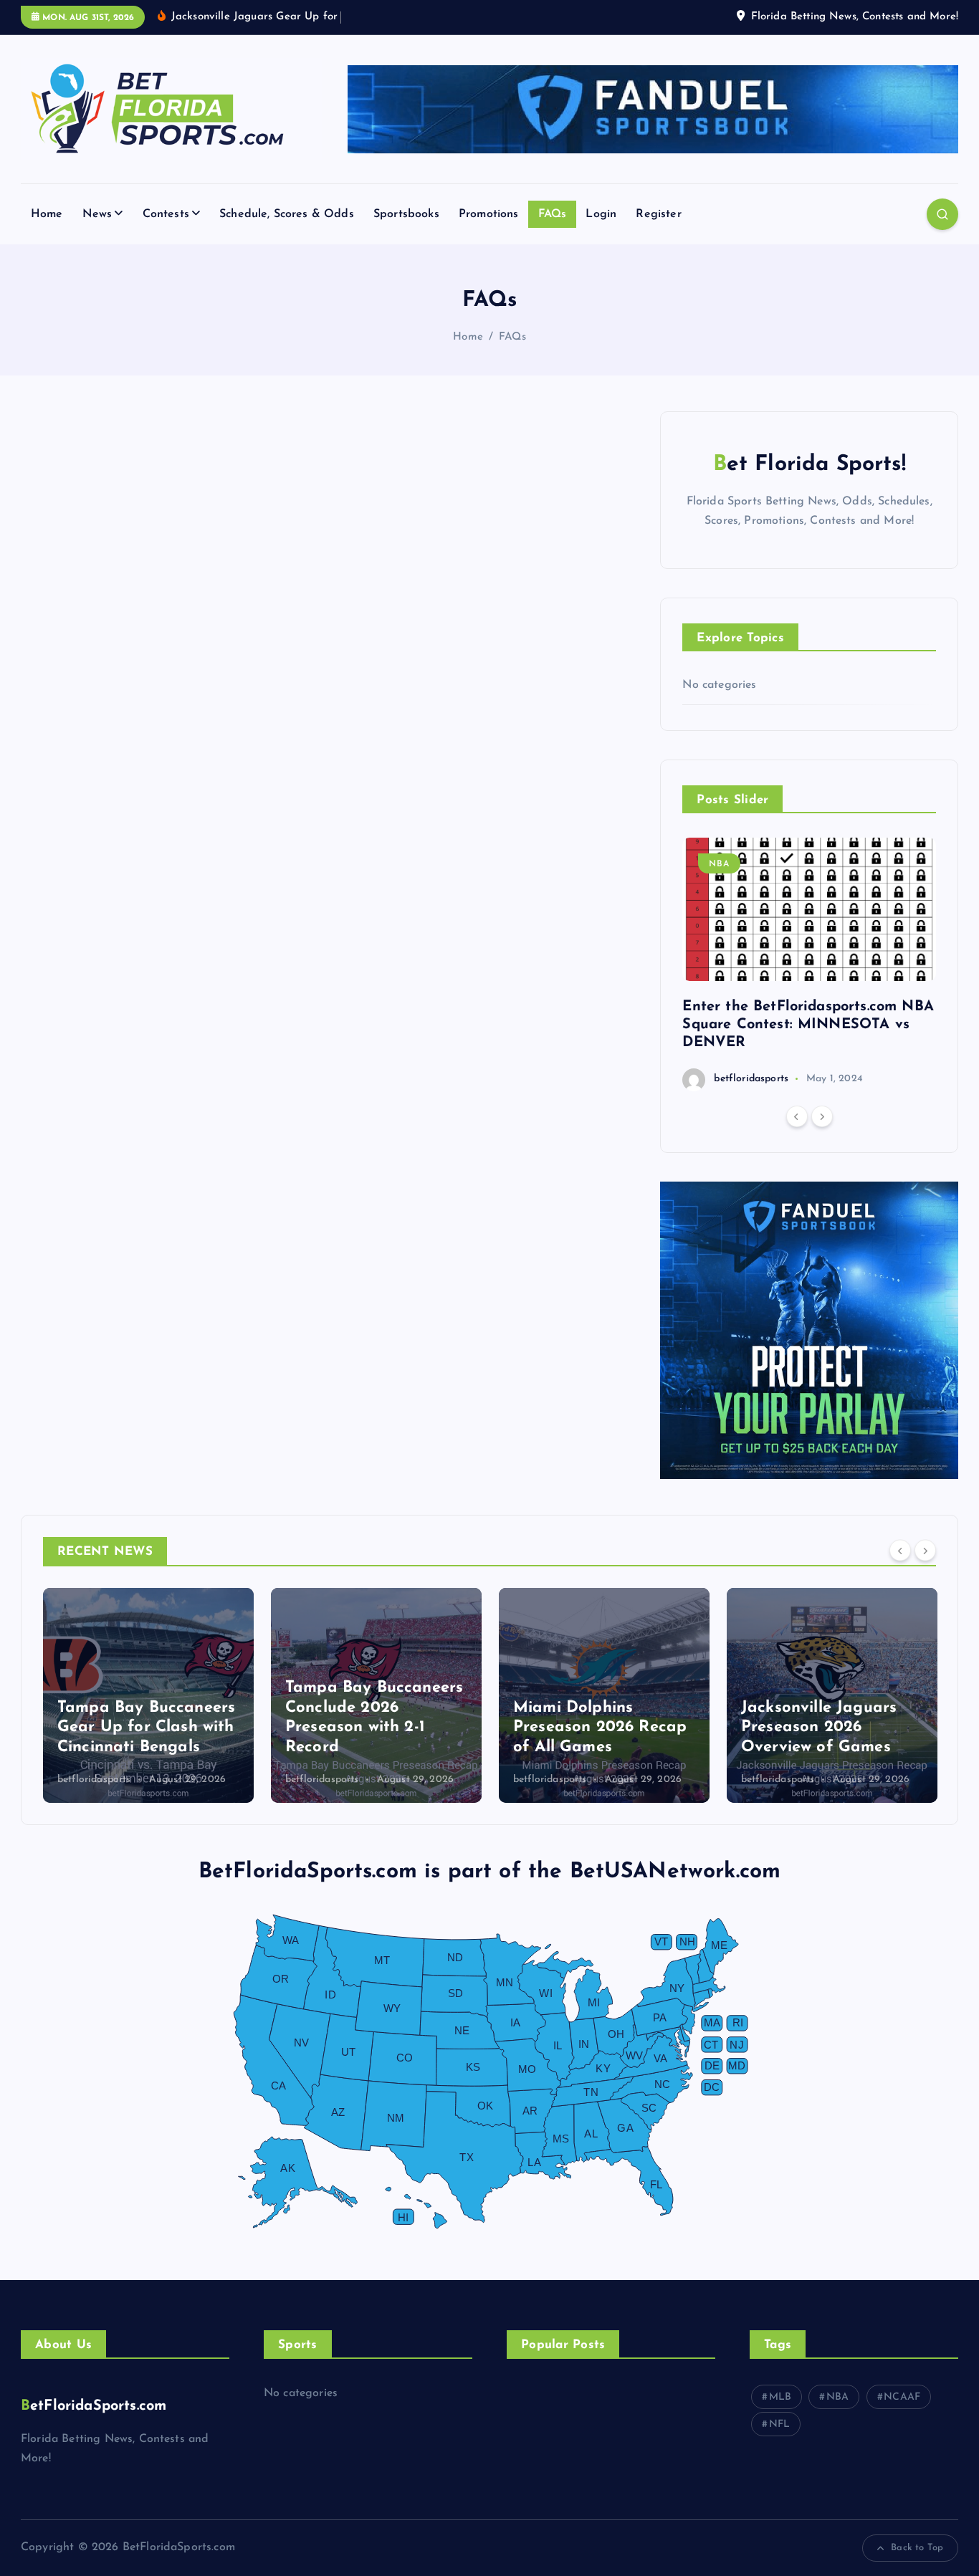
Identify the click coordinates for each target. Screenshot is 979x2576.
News (97, 214)
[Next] (822, 1116)
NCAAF (902, 2397)
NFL (779, 2424)
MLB (780, 2397)
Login (601, 214)
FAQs (553, 214)
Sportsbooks (406, 214)
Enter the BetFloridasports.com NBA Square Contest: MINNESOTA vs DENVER (808, 1025)
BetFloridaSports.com (94, 2406)
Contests (166, 214)
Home (47, 214)
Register (658, 214)
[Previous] (797, 1116)
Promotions (489, 214)
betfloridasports (751, 1079)
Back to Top (917, 2548)
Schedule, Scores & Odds (287, 214)
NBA (719, 864)
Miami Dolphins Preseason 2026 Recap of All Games (600, 1728)
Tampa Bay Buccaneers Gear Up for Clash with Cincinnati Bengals (146, 1728)
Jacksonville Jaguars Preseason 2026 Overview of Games (819, 1728)
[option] (809, 964)
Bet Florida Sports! (810, 465)
